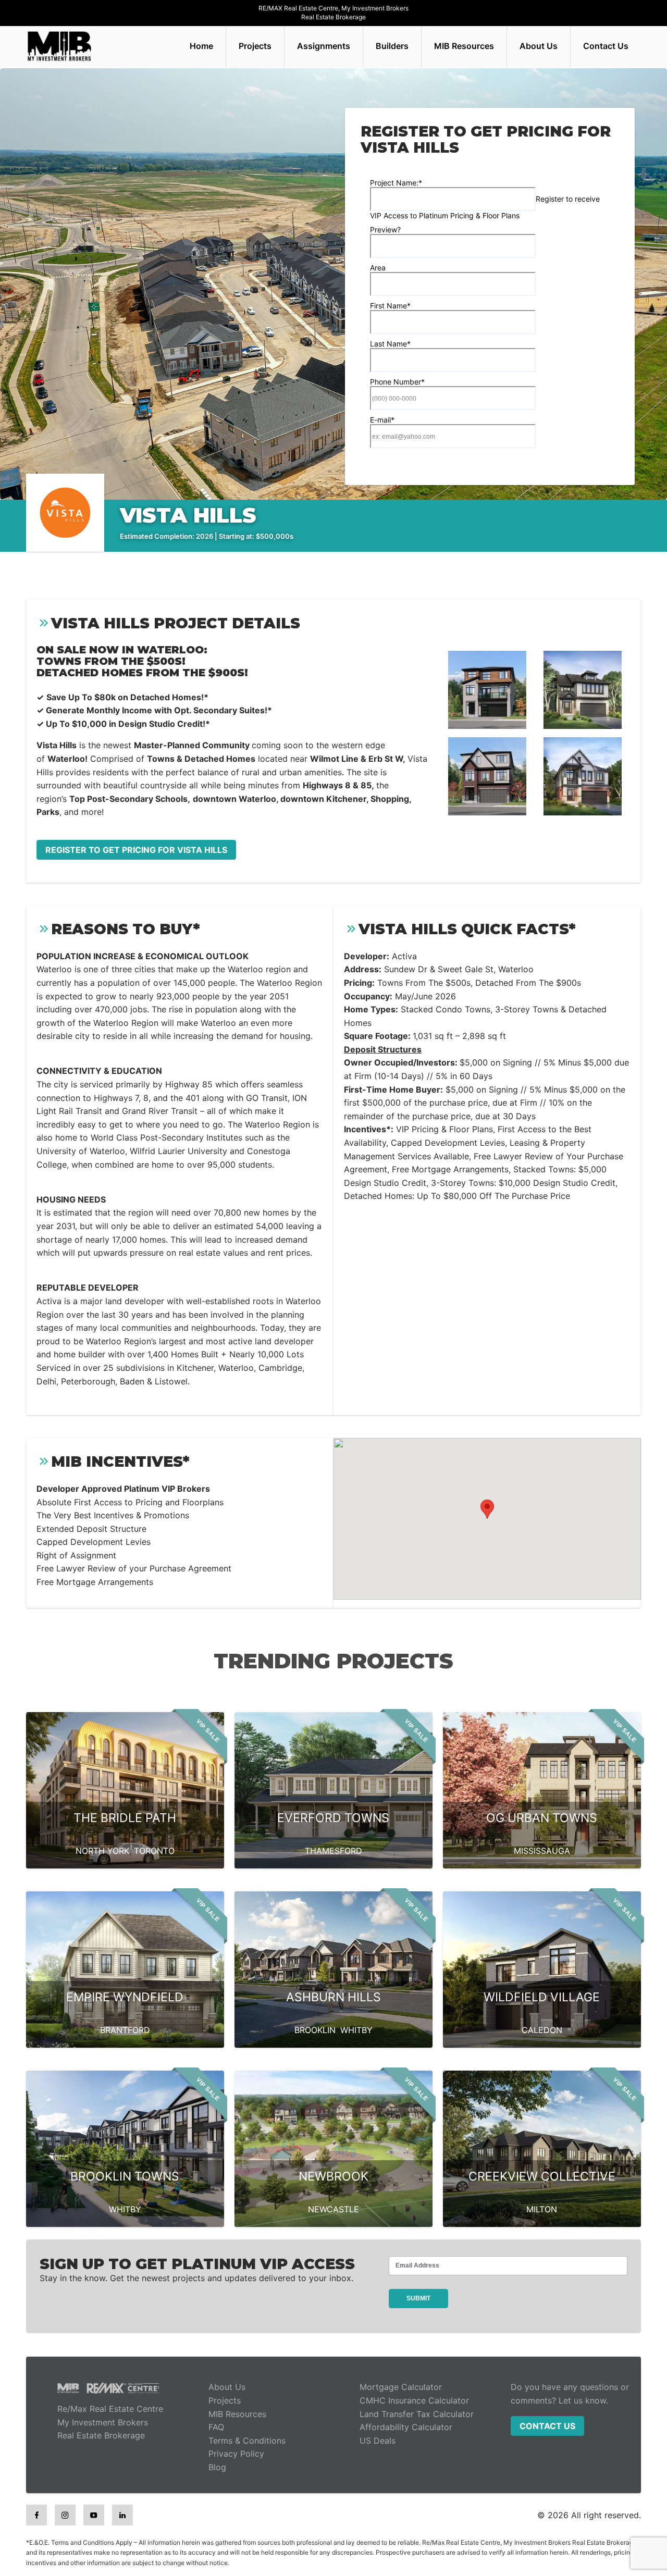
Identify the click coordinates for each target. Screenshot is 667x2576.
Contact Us (606, 46)
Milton (542, 2209)
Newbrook (333, 2176)
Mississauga (542, 1851)
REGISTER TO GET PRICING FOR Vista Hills (136, 850)
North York (102, 1851)
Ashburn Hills (333, 1997)
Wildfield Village (542, 1997)
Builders (392, 46)
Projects (255, 46)
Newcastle (333, 2209)
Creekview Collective (542, 2176)
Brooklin (315, 2030)
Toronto (154, 1851)
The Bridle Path (125, 1818)
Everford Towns (333, 1818)
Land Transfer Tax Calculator (417, 2414)
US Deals (378, 2441)
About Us (539, 46)
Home (201, 46)
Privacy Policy (236, 2454)
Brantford (125, 2030)
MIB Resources (464, 46)
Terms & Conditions (247, 2441)
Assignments (324, 46)
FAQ (216, 2427)
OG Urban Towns (542, 1818)
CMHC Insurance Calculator (414, 2400)
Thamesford (333, 1851)
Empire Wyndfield (125, 1997)
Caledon (542, 2030)
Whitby (356, 2030)
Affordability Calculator (406, 2427)
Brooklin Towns (125, 2176)
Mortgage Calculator (401, 2387)
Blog (217, 2467)
